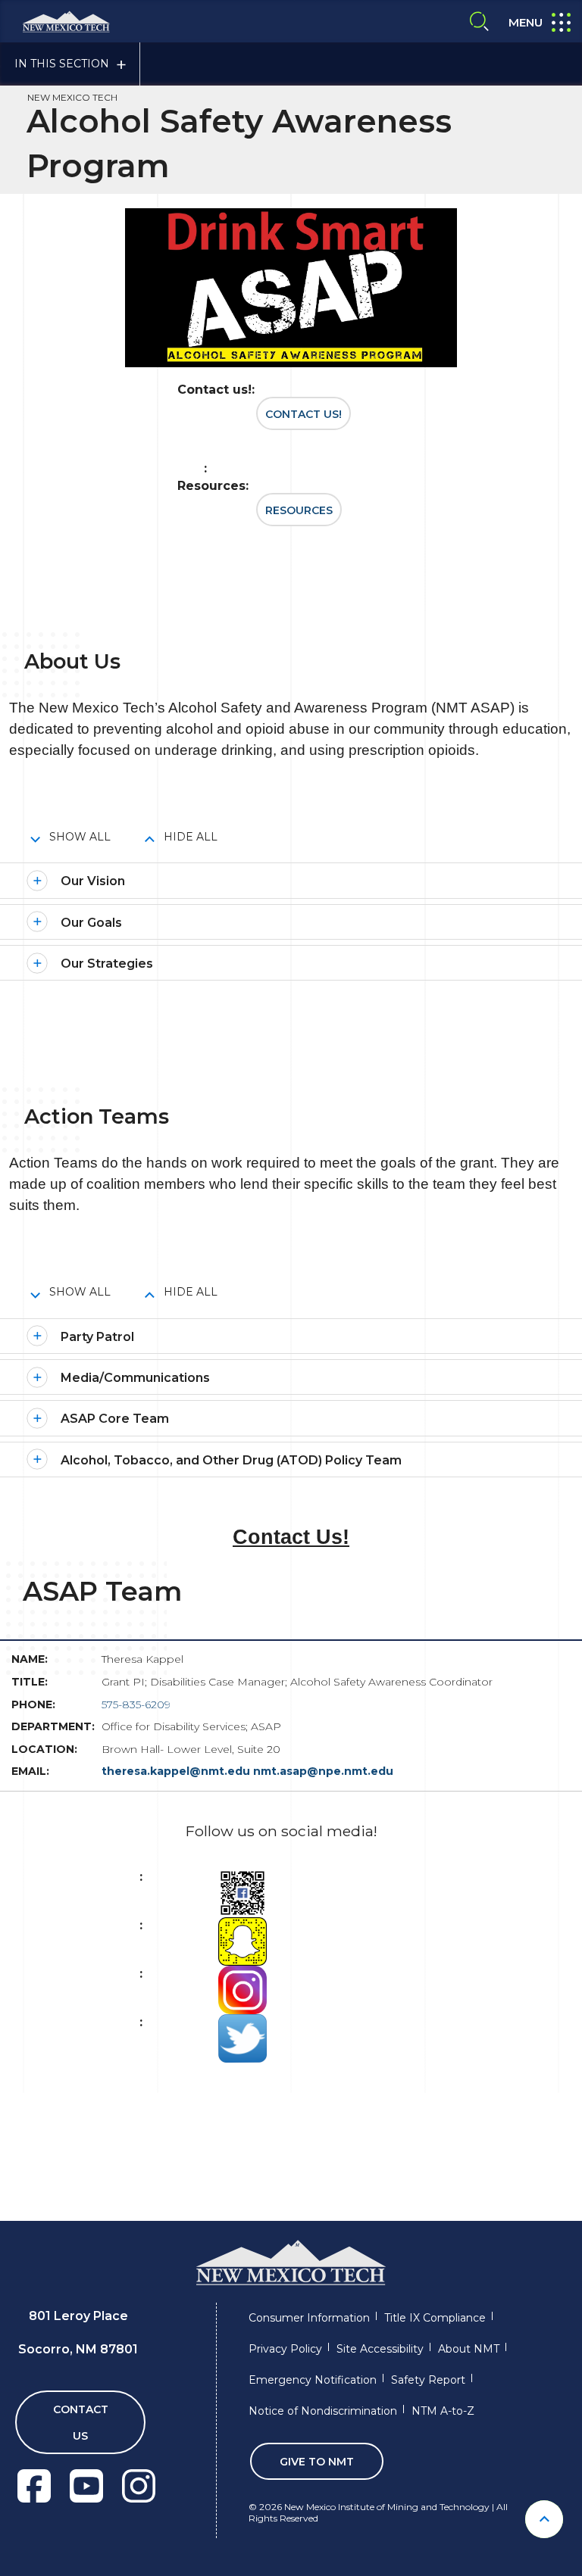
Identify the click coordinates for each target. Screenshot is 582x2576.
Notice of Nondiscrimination (323, 2411)
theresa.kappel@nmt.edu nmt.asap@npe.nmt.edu (247, 1771)
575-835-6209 (136, 1704)
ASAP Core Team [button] (115, 1419)
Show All (80, 837)
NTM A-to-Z (443, 2411)
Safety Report (428, 2380)
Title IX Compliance (435, 2318)
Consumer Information (309, 2318)
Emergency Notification (313, 2380)
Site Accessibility (380, 2349)
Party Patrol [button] (97, 1337)
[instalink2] (242, 1989)
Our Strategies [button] (107, 964)
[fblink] (242, 1892)
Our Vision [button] (93, 881)
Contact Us (81, 2423)
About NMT (469, 2349)
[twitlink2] (242, 2037)
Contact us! (304, 414)
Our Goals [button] (91, 923)
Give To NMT (317, 2462)
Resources (299, 510)
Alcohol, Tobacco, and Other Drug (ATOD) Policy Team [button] (231, 1460)
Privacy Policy (285, 2349)
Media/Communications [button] (135, 1378)
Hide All (191, 837)
